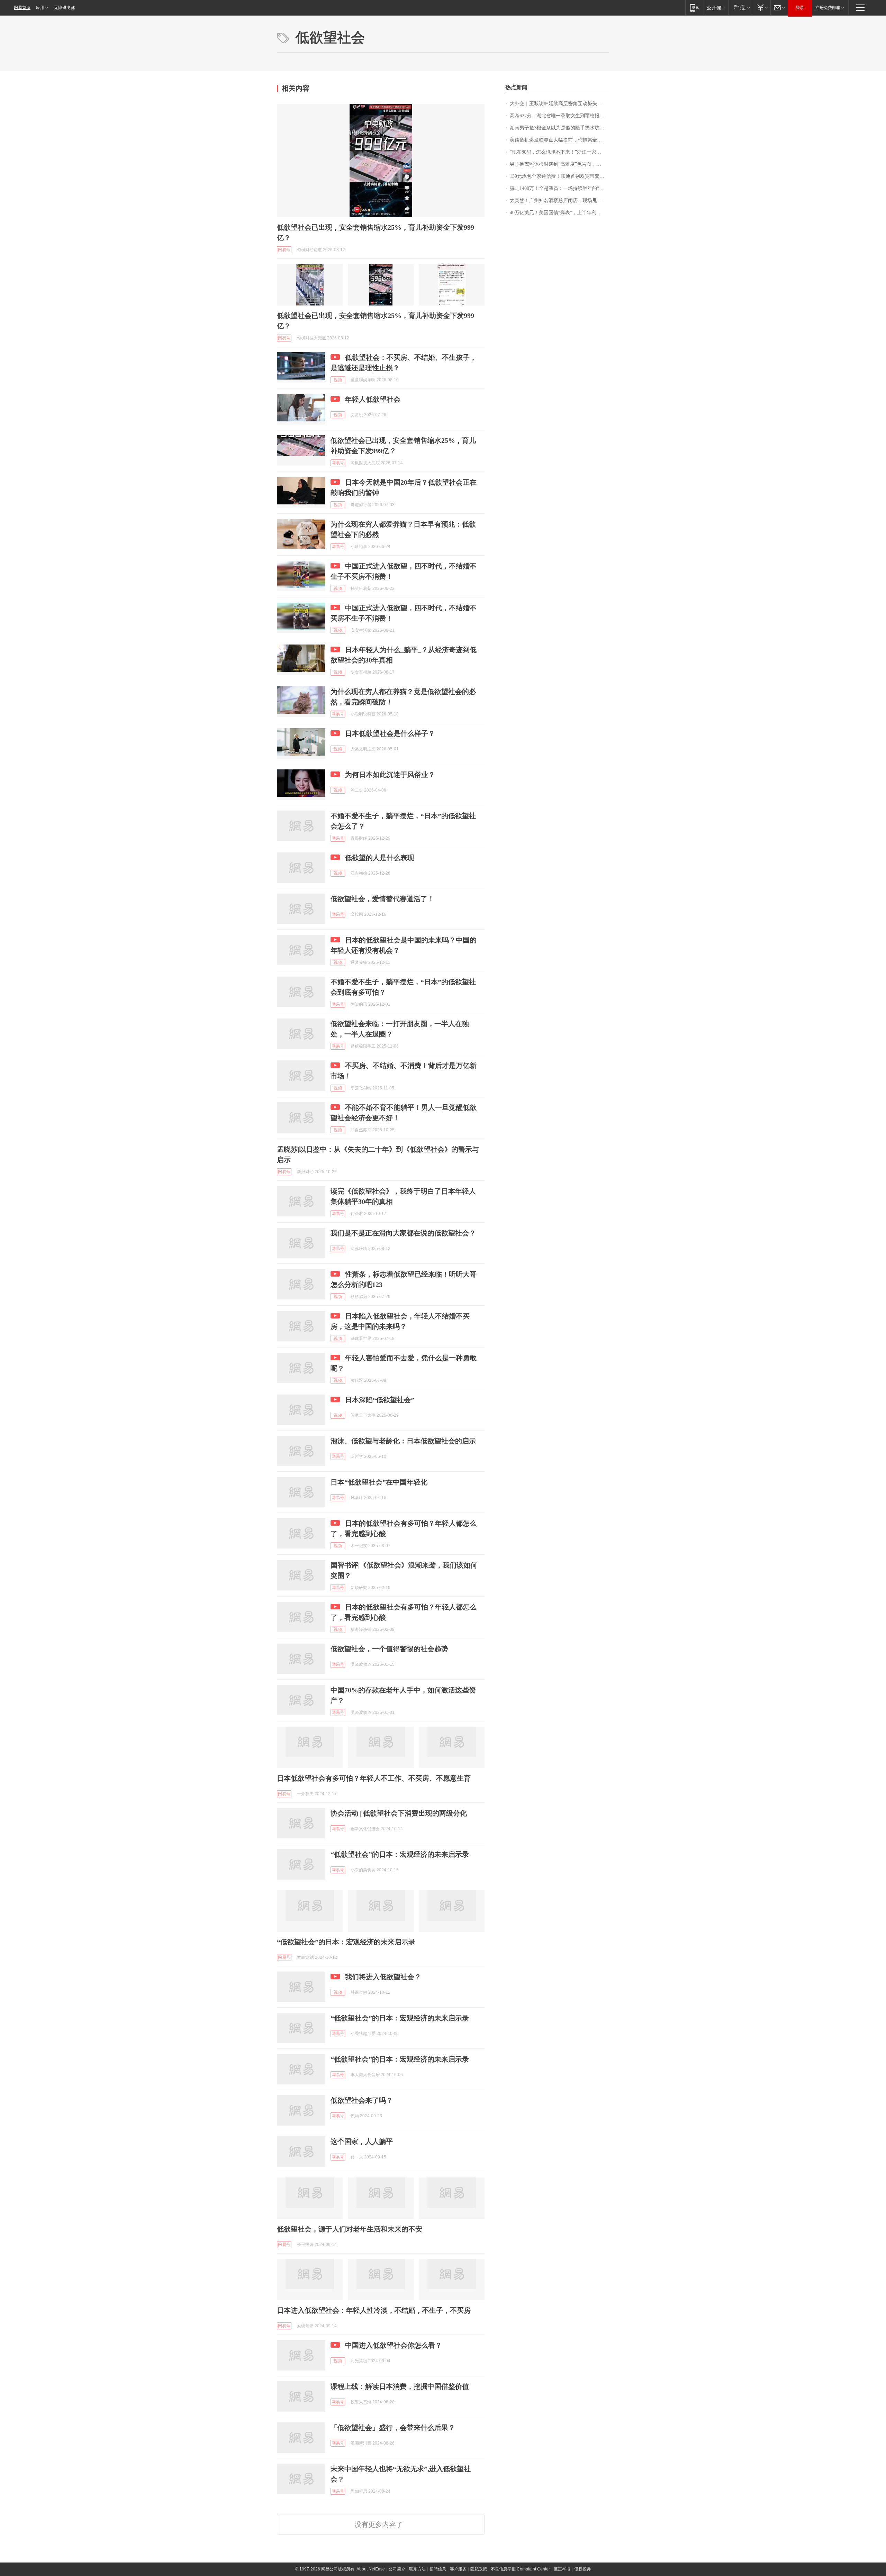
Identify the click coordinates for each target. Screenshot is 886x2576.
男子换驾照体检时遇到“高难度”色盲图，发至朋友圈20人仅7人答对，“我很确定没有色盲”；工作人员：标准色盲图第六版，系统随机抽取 (559, 164)
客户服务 (458, 2569)
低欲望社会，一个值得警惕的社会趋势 (389, 1649)
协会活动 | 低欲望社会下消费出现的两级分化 (399, 1813)
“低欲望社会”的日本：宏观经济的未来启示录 (400, 1854)
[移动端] (694, 7)
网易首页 (22, 8)
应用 (40, 8)
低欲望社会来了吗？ (362, 2100)
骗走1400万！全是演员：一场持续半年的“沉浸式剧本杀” (559, 188)
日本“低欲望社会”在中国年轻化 (379, 1482)
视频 (338, 380)
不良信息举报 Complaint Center (520, 2569)
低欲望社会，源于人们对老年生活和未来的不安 (350, 2229)
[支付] (762, 7)
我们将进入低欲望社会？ (383, 1977)
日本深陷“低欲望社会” (380, 1400)
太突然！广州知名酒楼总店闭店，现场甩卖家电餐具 (559, 200)
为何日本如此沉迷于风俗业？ (390, 775)
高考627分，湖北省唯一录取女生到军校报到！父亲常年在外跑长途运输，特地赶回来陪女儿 (559, 116)
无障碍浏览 (64, 8)
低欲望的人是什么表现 (380, 858)
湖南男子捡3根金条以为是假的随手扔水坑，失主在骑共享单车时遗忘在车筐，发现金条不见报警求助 (559, 128)
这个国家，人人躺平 (362, 2141)
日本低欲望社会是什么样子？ (390, 733)
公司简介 (397, 2569)
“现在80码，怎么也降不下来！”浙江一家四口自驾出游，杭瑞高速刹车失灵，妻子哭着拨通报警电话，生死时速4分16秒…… (559, 152)
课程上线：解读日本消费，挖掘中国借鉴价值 (400, 2386)
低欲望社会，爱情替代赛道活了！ (382, 899)
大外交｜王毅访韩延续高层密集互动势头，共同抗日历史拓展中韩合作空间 (559, 104)
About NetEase (371, 2569)
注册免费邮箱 (828, 8)
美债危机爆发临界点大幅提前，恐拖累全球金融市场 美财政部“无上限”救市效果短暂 (559, 140)
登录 (800, 8)
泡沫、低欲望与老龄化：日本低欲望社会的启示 (403, 1441)
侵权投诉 (582, 2569)
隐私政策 (479, 2569)
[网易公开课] (716, 7)
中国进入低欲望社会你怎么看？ (394, 2345)
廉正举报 (562, 2569)
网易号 (284, 250)
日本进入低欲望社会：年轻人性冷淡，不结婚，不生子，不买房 (374, 2310)
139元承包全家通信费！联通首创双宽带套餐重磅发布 (559, 176)
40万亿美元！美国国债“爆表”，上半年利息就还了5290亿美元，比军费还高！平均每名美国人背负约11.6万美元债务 (559, 213)
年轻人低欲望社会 (373, 399)
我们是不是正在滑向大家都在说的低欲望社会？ (403, 1233)
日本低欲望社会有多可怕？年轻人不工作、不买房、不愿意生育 (374, 1778)
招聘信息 (438, 2569)
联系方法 (417, 2569)
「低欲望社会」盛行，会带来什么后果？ (393, 2428)
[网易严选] (740, 7)
